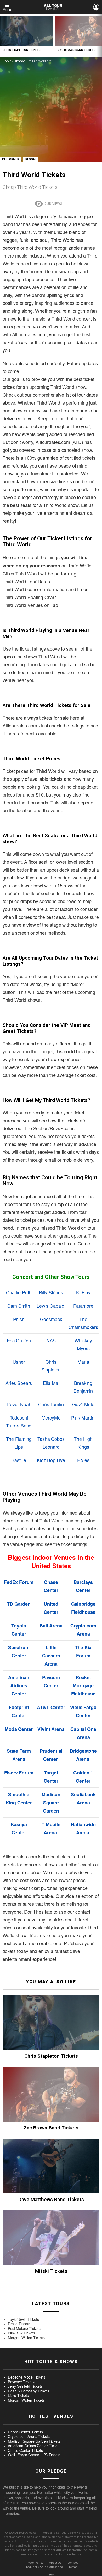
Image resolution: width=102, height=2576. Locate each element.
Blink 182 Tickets (21, 2333)
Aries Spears (19, 1383)
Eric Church (19, 1340)
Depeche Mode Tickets (27, 2377)
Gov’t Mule (83, 1404)
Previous (3, 36)
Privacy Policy (34, 2563)
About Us (55, 2563)
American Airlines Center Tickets (34, 2446)
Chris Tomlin (51, 1404)
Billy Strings (51, 1292)
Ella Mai (51, 1383)
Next (99, 36)
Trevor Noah (19, 1404)
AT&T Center (51, 1707)
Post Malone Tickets (24, 2329)
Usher (19, 1362)
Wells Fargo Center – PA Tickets (34, 2455)
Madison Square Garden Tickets (34, 2441)
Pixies (83, 1460)
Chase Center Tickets (25, 2451)
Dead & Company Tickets (28, 2391)
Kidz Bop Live (51, 1460)
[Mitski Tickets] (51, 2238)
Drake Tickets (19, 2324)
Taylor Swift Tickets (23, 2320)
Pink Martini (83, 1417)
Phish (19, 1319)
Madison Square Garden (51, 1803)
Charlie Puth (19, 1292)
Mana (83, 1362)
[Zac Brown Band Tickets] (51, 2094)
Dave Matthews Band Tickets (51, 2199)
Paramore (83, 1306)
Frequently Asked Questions (44, 2567)
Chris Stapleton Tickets (22, 50)
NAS (51, 1340)
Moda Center (19, 1729)
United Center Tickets (25, 2432)
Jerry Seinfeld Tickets (25, 2386)
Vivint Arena (51, 1729)
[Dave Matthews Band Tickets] (51, 2166)
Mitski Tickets (51, 2271)
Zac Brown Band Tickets (76, 50)
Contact (73, 2563)
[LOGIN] (96, 7)
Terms (73, 2567)
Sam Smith (19, 1306)
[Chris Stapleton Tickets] (27, 31)
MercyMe (51, 1417)
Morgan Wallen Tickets (26, 2338)
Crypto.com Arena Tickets (29, 2437)
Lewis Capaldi (51, 1306)
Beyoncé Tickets (21, 2382)
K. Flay (83, 1292)
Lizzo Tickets (18, 2396)
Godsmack (51, 1319)
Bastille (19, 1460)
